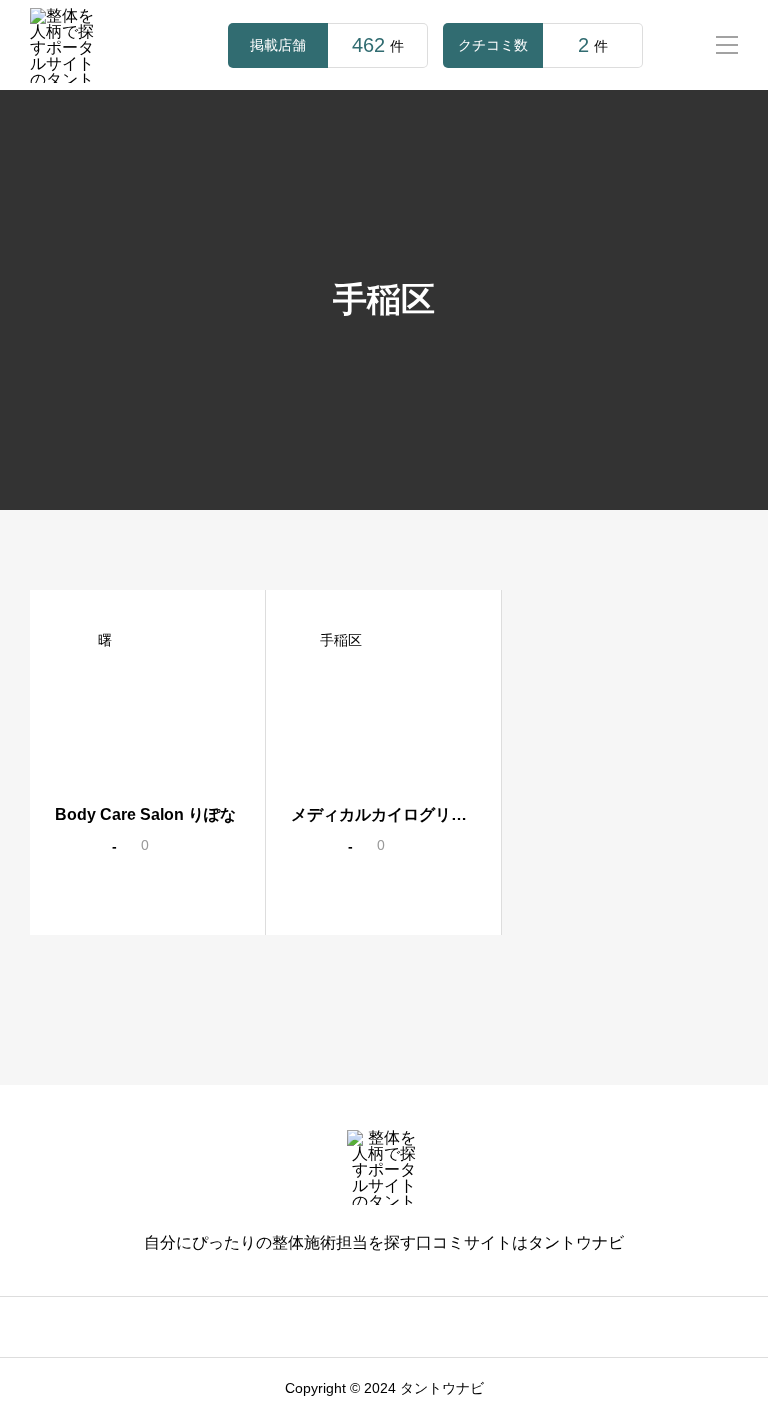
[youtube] (414, 1327)
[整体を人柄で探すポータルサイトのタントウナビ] (67, 45)
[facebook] (356, 1327)
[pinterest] (385, 1327)
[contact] (442, 1327)
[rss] (470, 1327)
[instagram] (298, 1327)
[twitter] (327, 1327)
